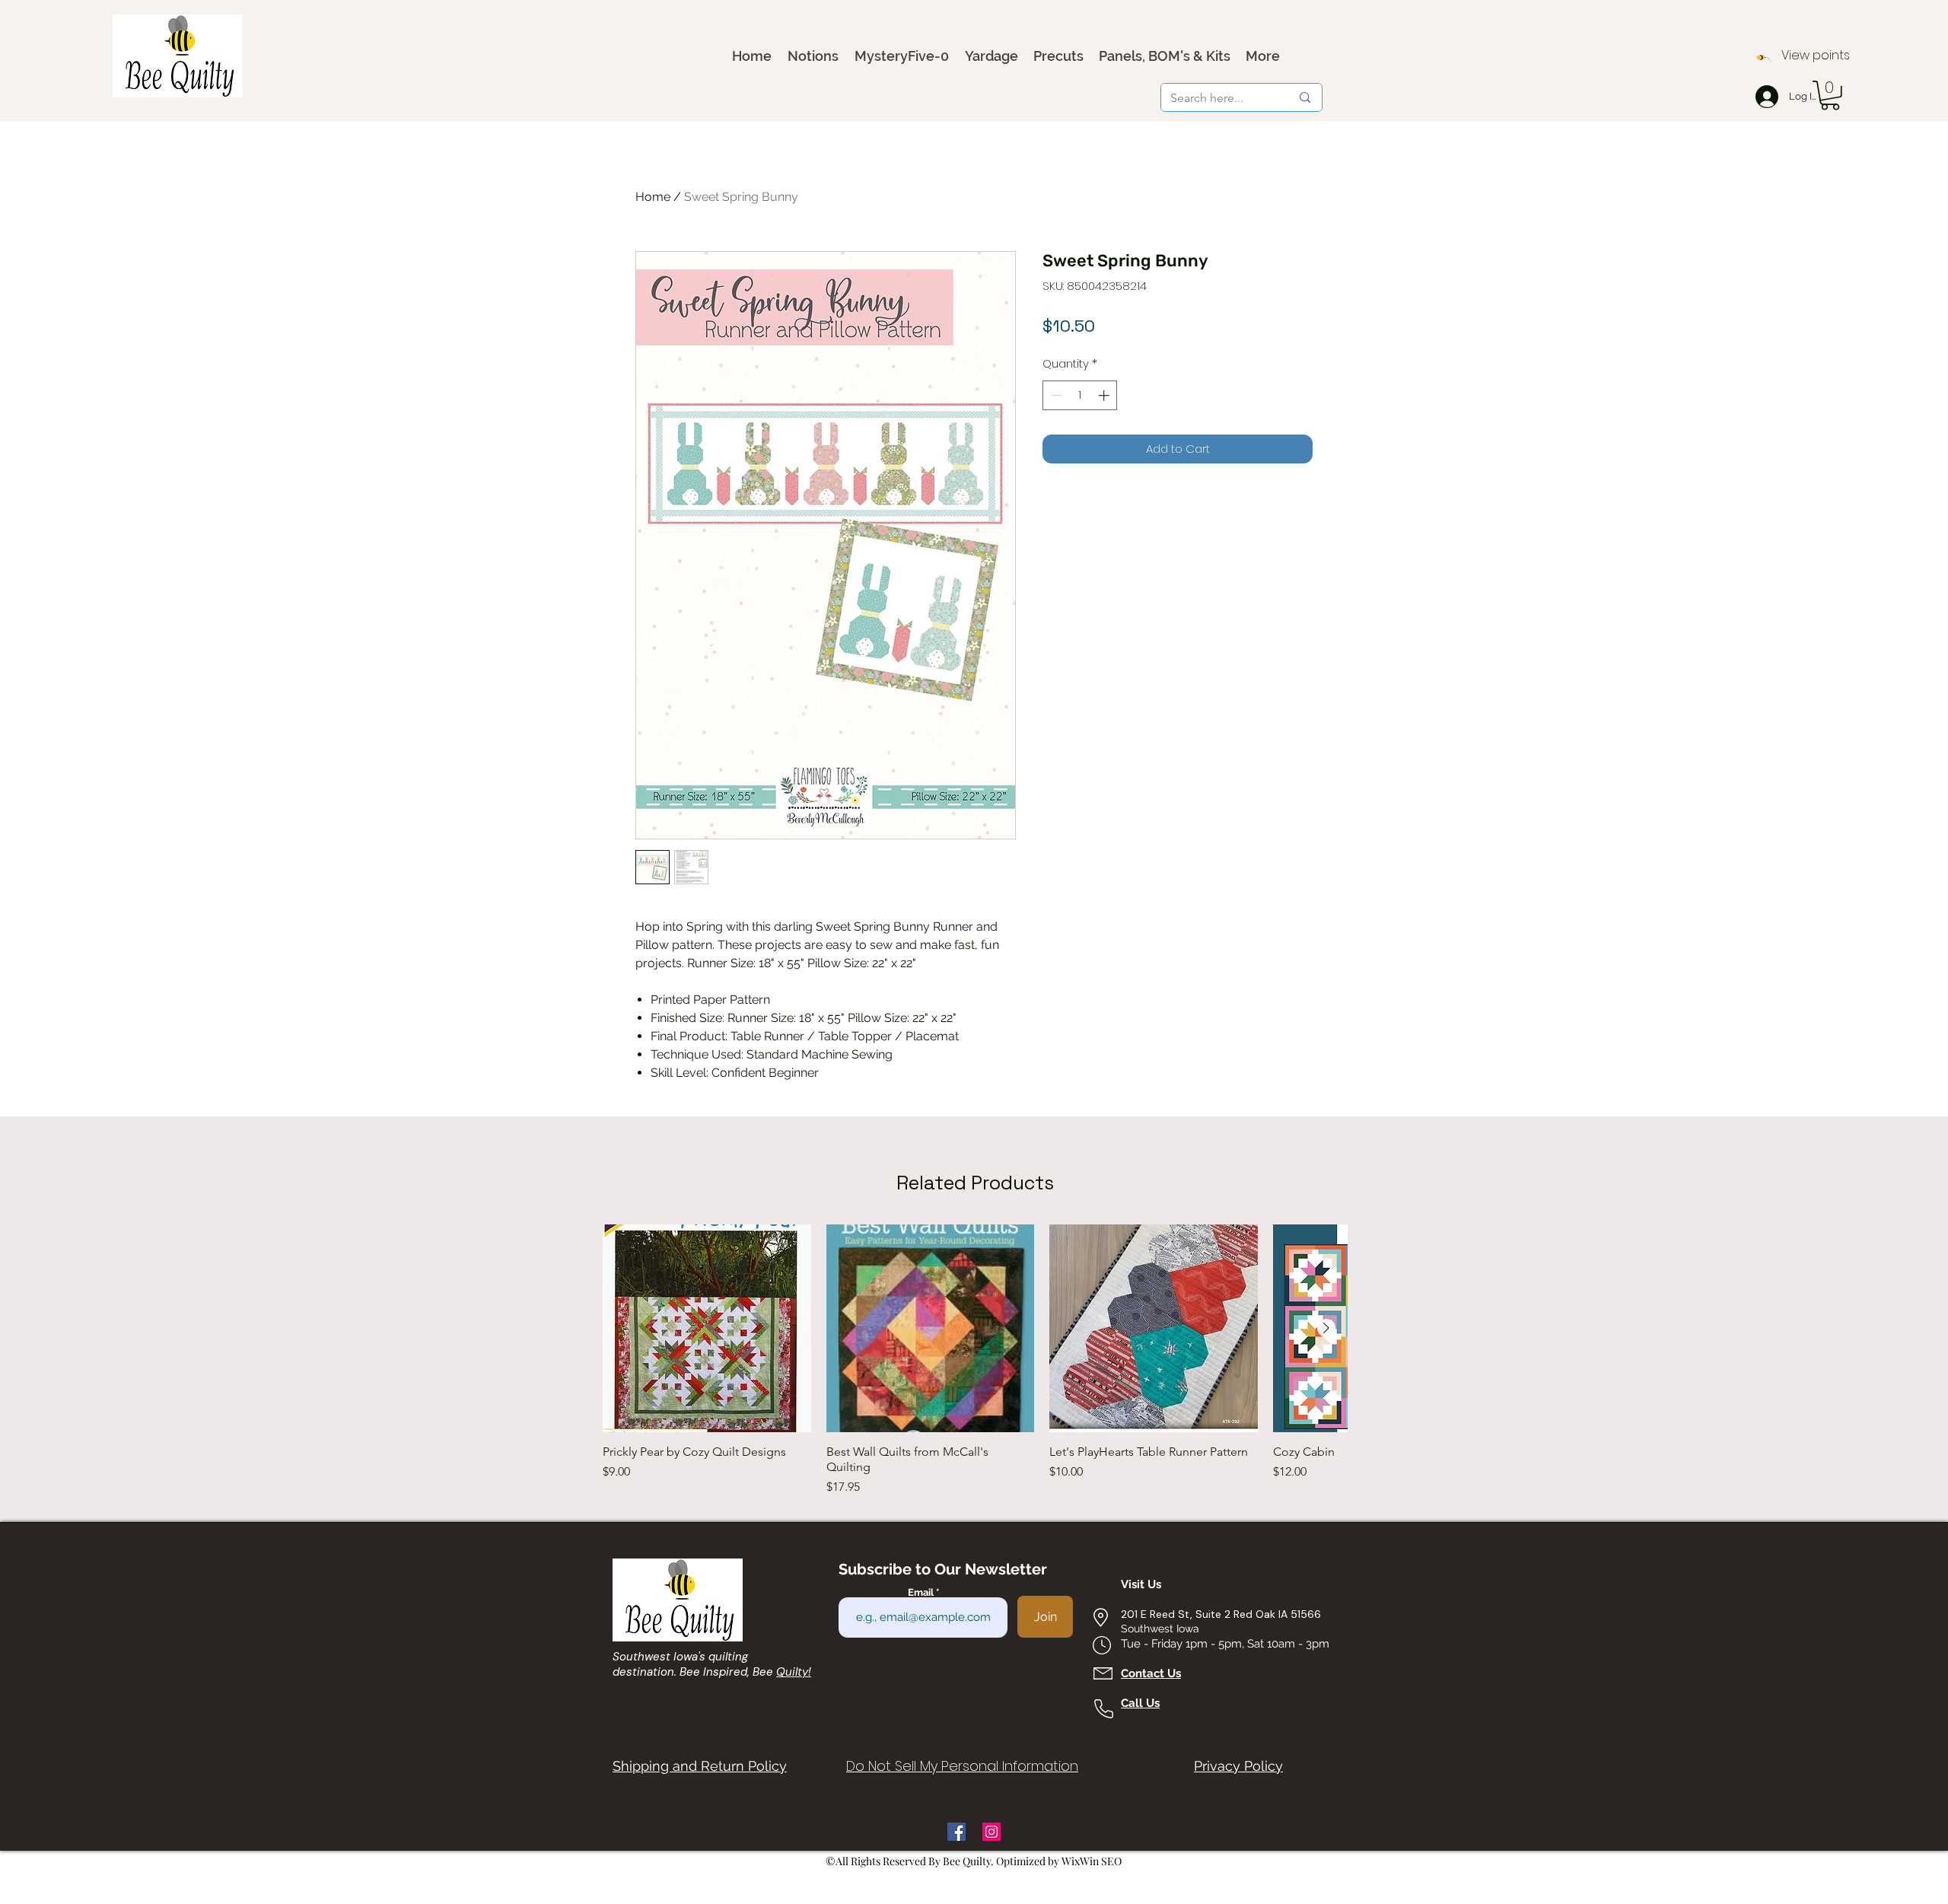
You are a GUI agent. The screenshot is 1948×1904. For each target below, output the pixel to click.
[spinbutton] (1080, 395)
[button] (1830, 96)
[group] (975, 1361)
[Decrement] (1055, 395)
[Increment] (1105, 395)
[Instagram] (992, 1832)
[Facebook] (956, 1832)
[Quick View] (707, 1329)
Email (922, 1592)
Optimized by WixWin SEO (1059, 1861)
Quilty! (794, 1672)
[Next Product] (1326, 1328)
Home (653, 197)
